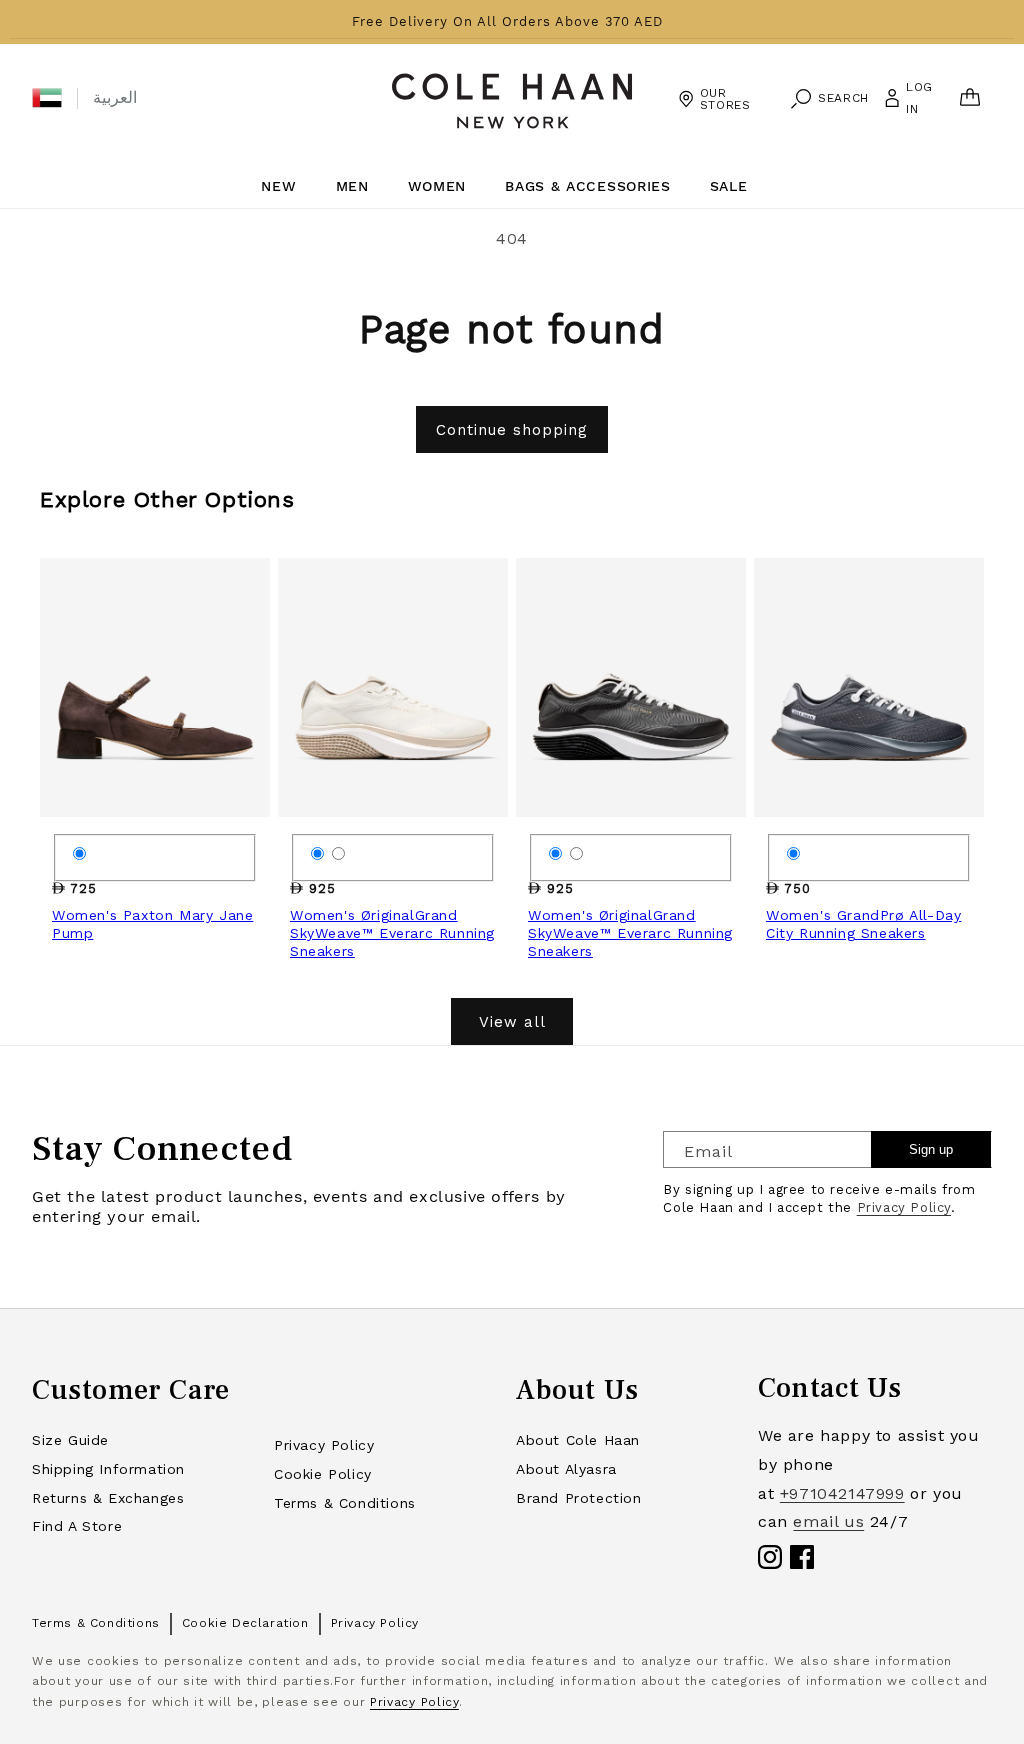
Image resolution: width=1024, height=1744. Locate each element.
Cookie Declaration (245, 1623)
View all (512, 1022)
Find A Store (77, 1526)
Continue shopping (512, 430)
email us (828, 1521)
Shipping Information (108, 1469)
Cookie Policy (323, 1474)
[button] (47, 98)
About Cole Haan (578, 1440)
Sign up (931, 1149)
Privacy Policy (904, 1207)
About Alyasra (566, 1469)
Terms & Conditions (345, 1503)
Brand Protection (579, 1498)
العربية (115, 97)
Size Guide (70, 1440)
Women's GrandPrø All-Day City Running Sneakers (863, 924)
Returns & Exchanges (108, 1498)
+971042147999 (842, 1493)
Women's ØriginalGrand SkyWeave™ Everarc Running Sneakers (392, 933)
